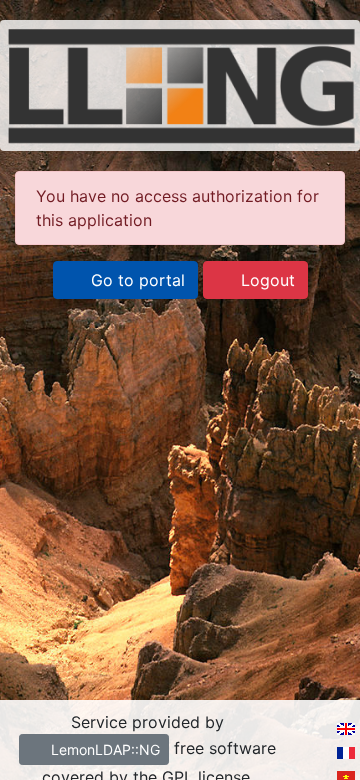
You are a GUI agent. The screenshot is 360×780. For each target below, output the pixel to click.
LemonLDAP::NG (103, 749)
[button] (125, 280)
